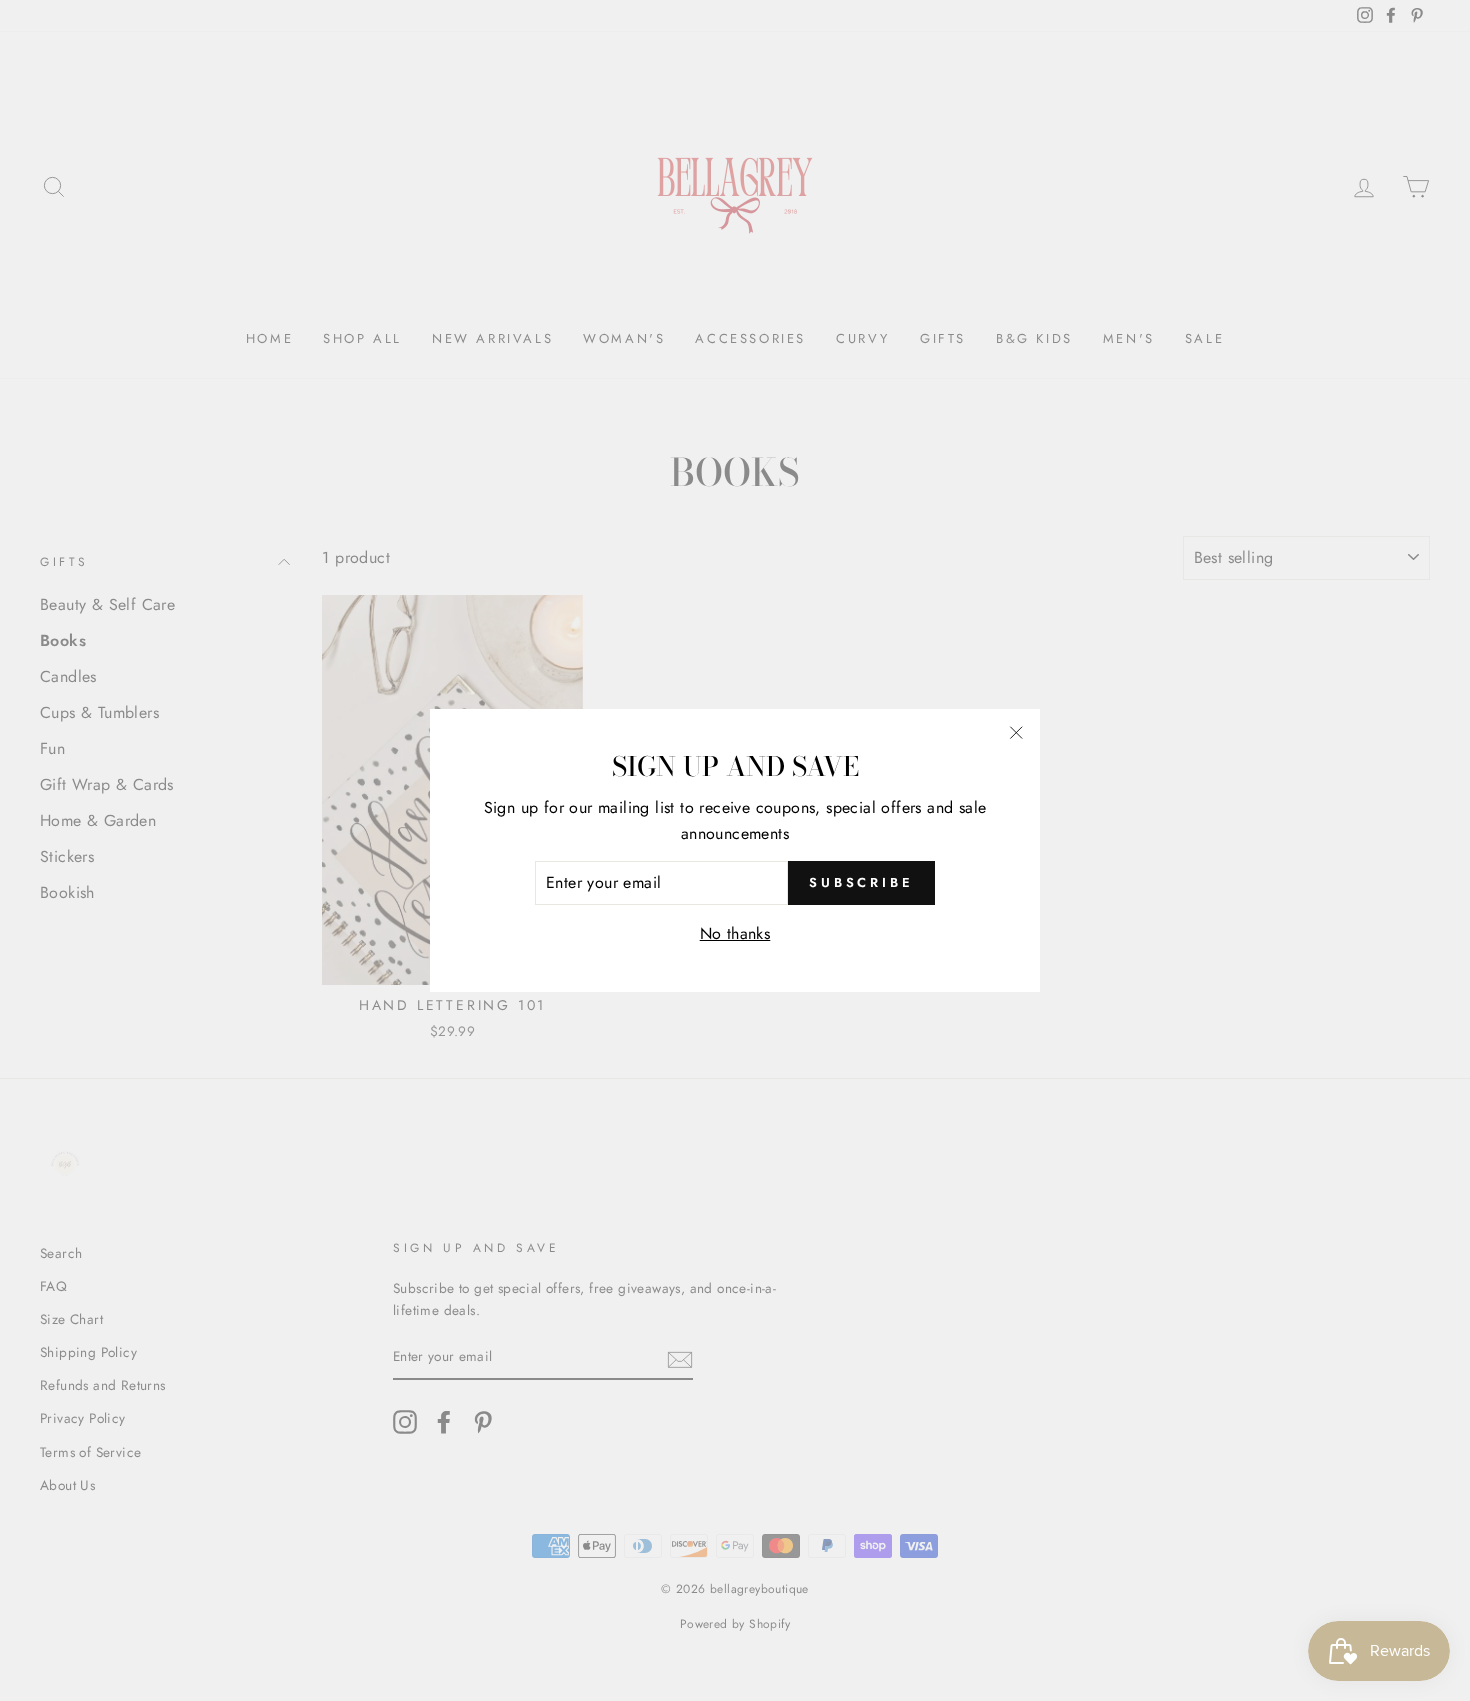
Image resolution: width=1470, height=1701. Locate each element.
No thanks (735, 933)
